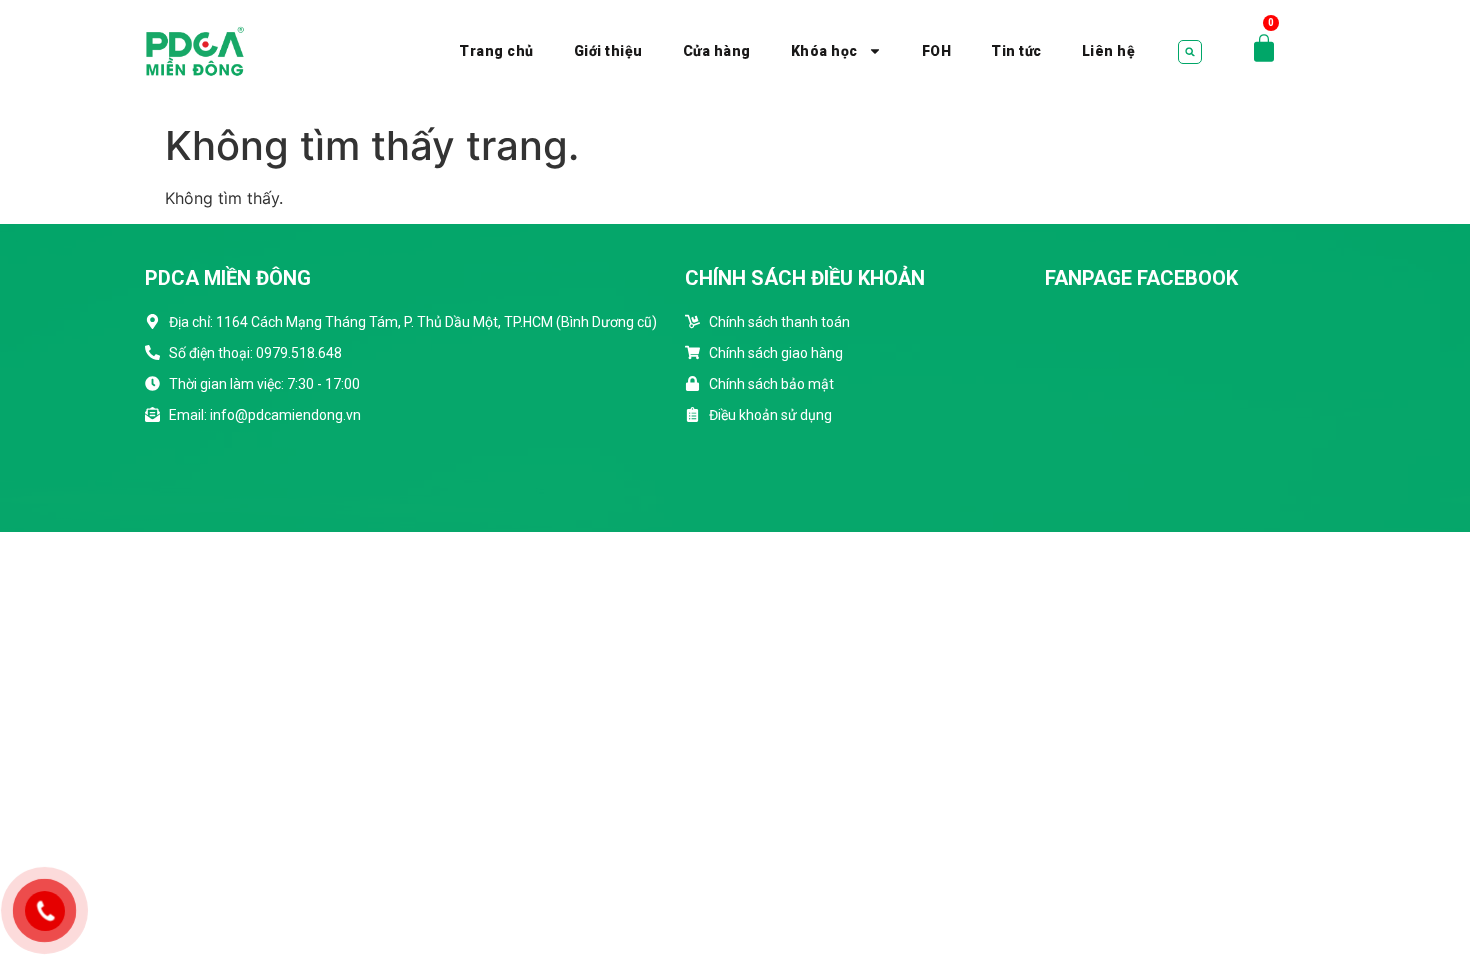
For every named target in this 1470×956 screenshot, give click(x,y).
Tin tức (1016, 51)
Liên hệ (1109, 51)
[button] (1190, 52)
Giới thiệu (608, 51)
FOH (937, 51)
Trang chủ (496, 51)
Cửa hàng (717, 51)
